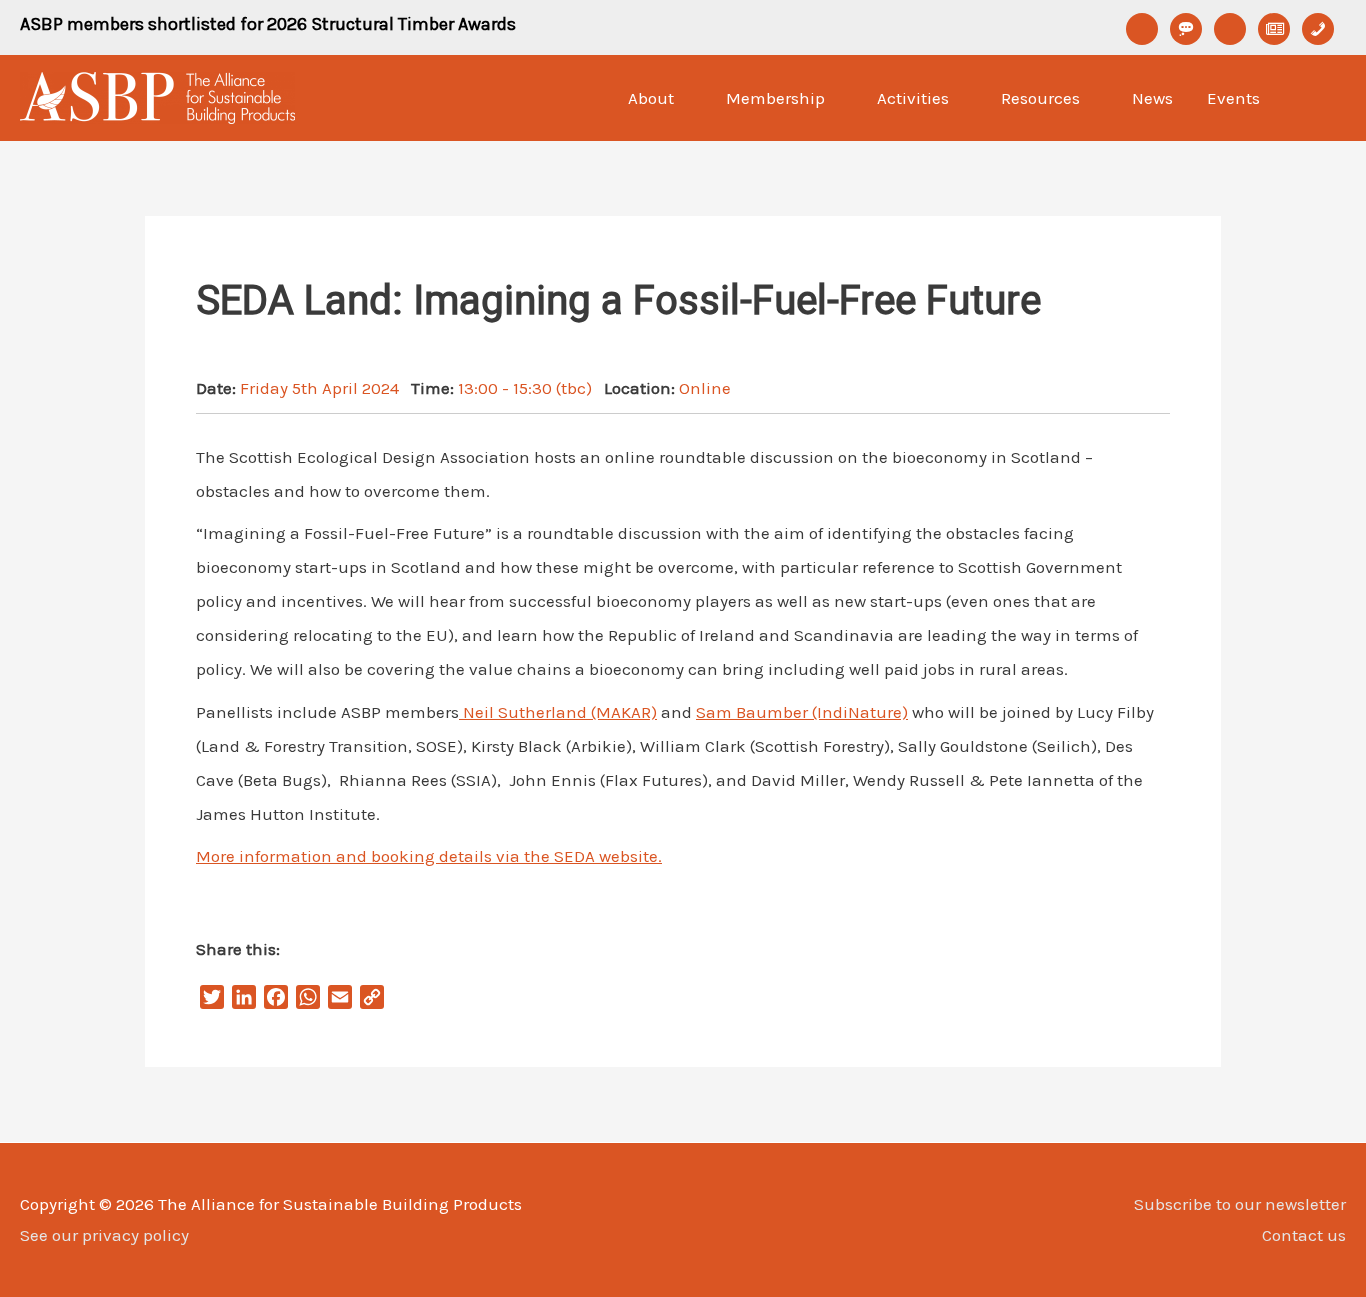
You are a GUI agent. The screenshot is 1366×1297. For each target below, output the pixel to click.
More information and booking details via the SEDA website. (429, 856)
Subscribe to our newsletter (1240, 1204)
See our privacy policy (104, 1235)
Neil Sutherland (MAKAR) (558, 712)
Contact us (1304, 1235)
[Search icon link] (1320, 98)
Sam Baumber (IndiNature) (802, 712)
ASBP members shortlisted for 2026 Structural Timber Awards (268, 24)
